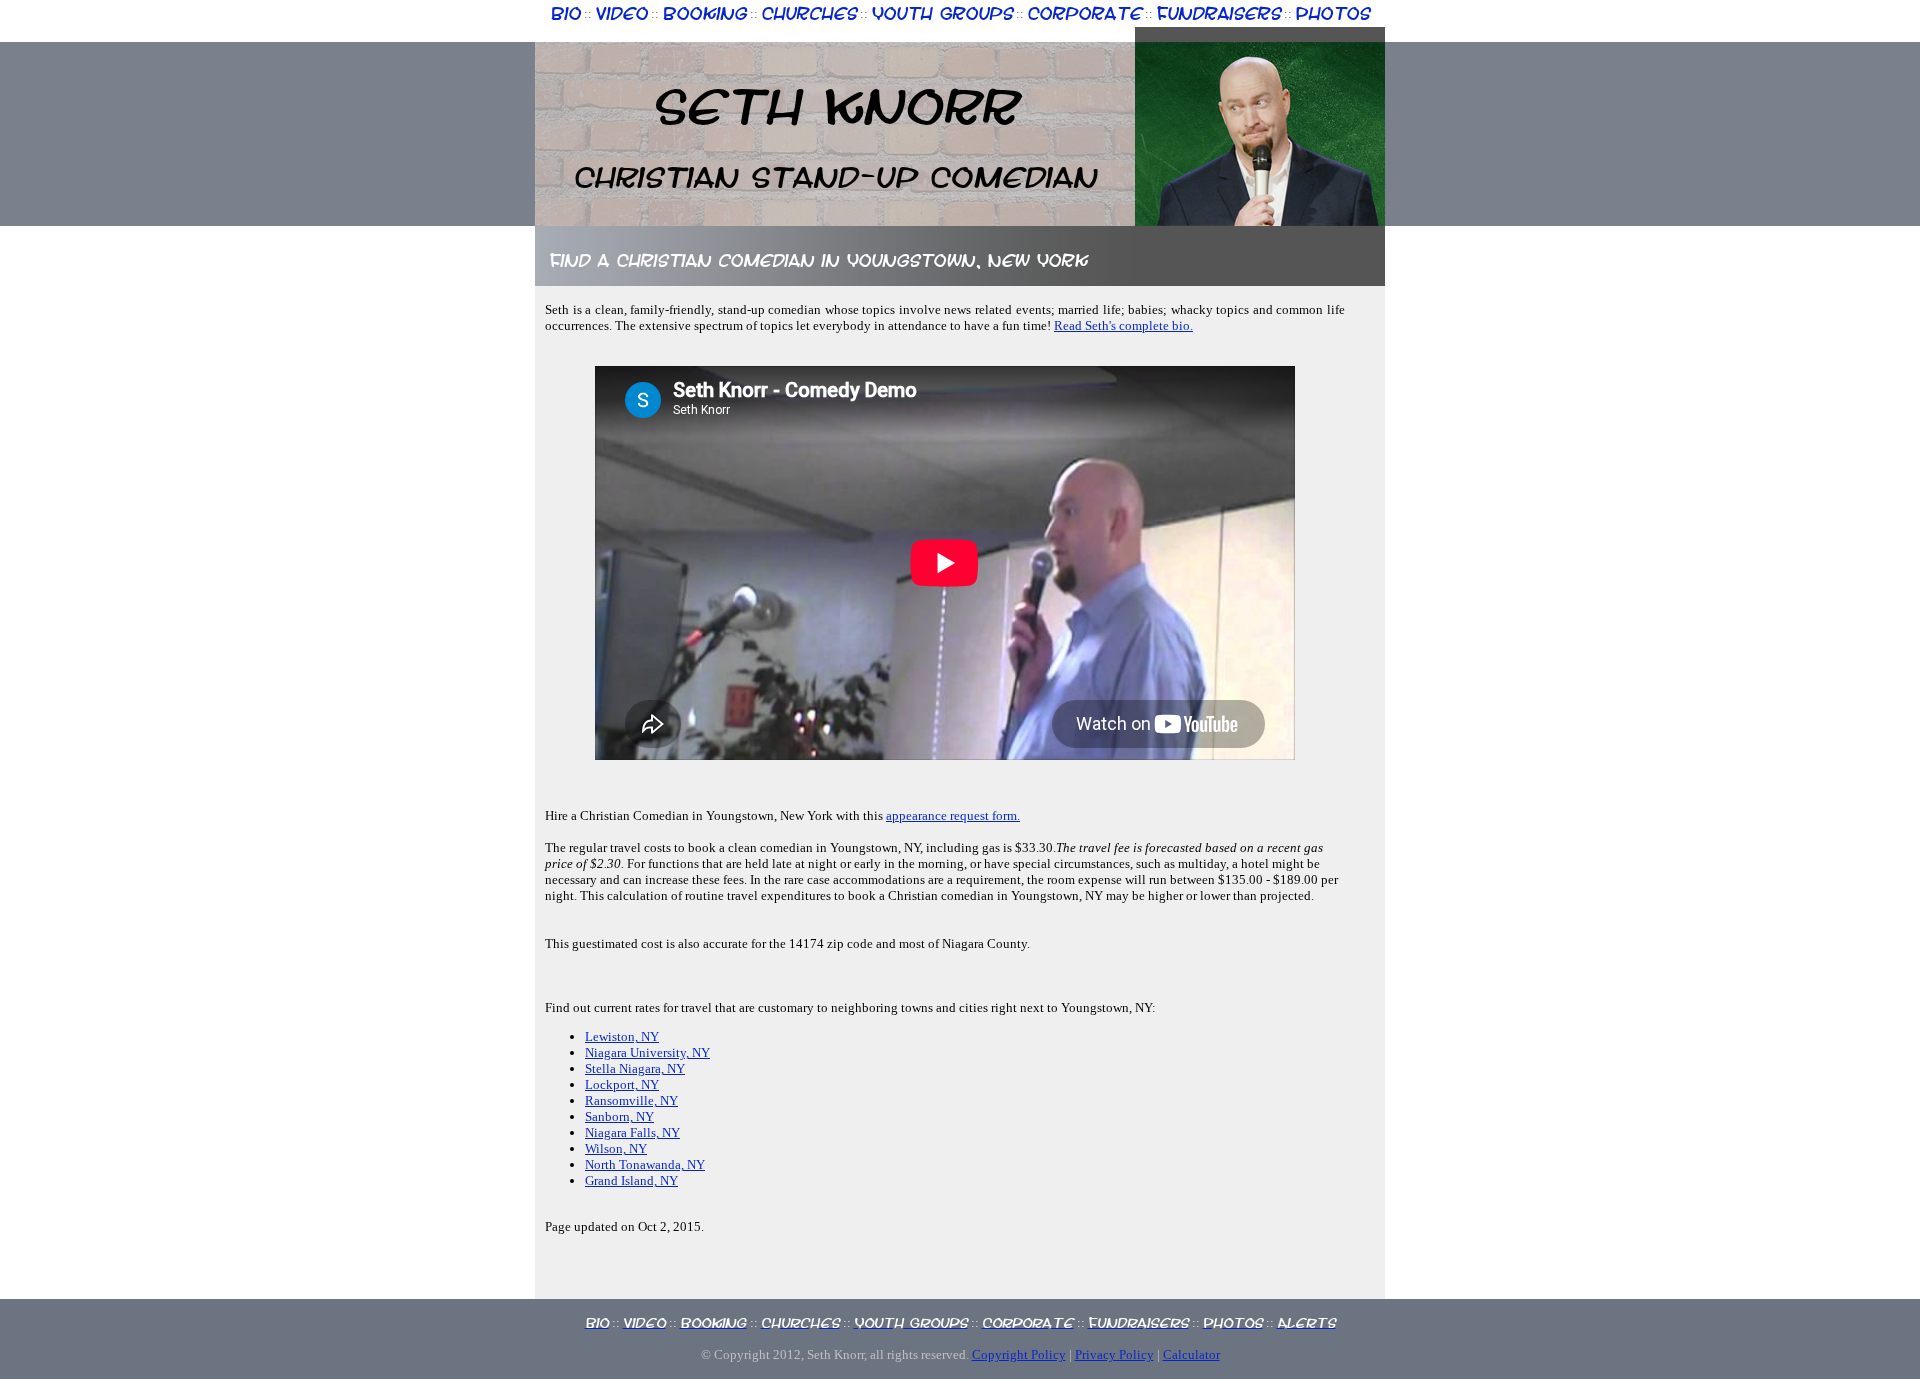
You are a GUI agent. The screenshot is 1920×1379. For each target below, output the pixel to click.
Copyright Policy (1019, 1354)
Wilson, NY (616, 1148)
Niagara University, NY (647, 1052)
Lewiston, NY (622, 1036)
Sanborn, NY (619, 1116)
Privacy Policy (1114, 1354)
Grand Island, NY (631, 1180)
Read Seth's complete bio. (1123, 325)
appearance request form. (953, 815)
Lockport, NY (622, 1084)
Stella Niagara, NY (635, 1068)
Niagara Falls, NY (632, 1132)
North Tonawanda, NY (645, 1164)
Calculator (1191, 1354)
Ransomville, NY (631, 1100)
